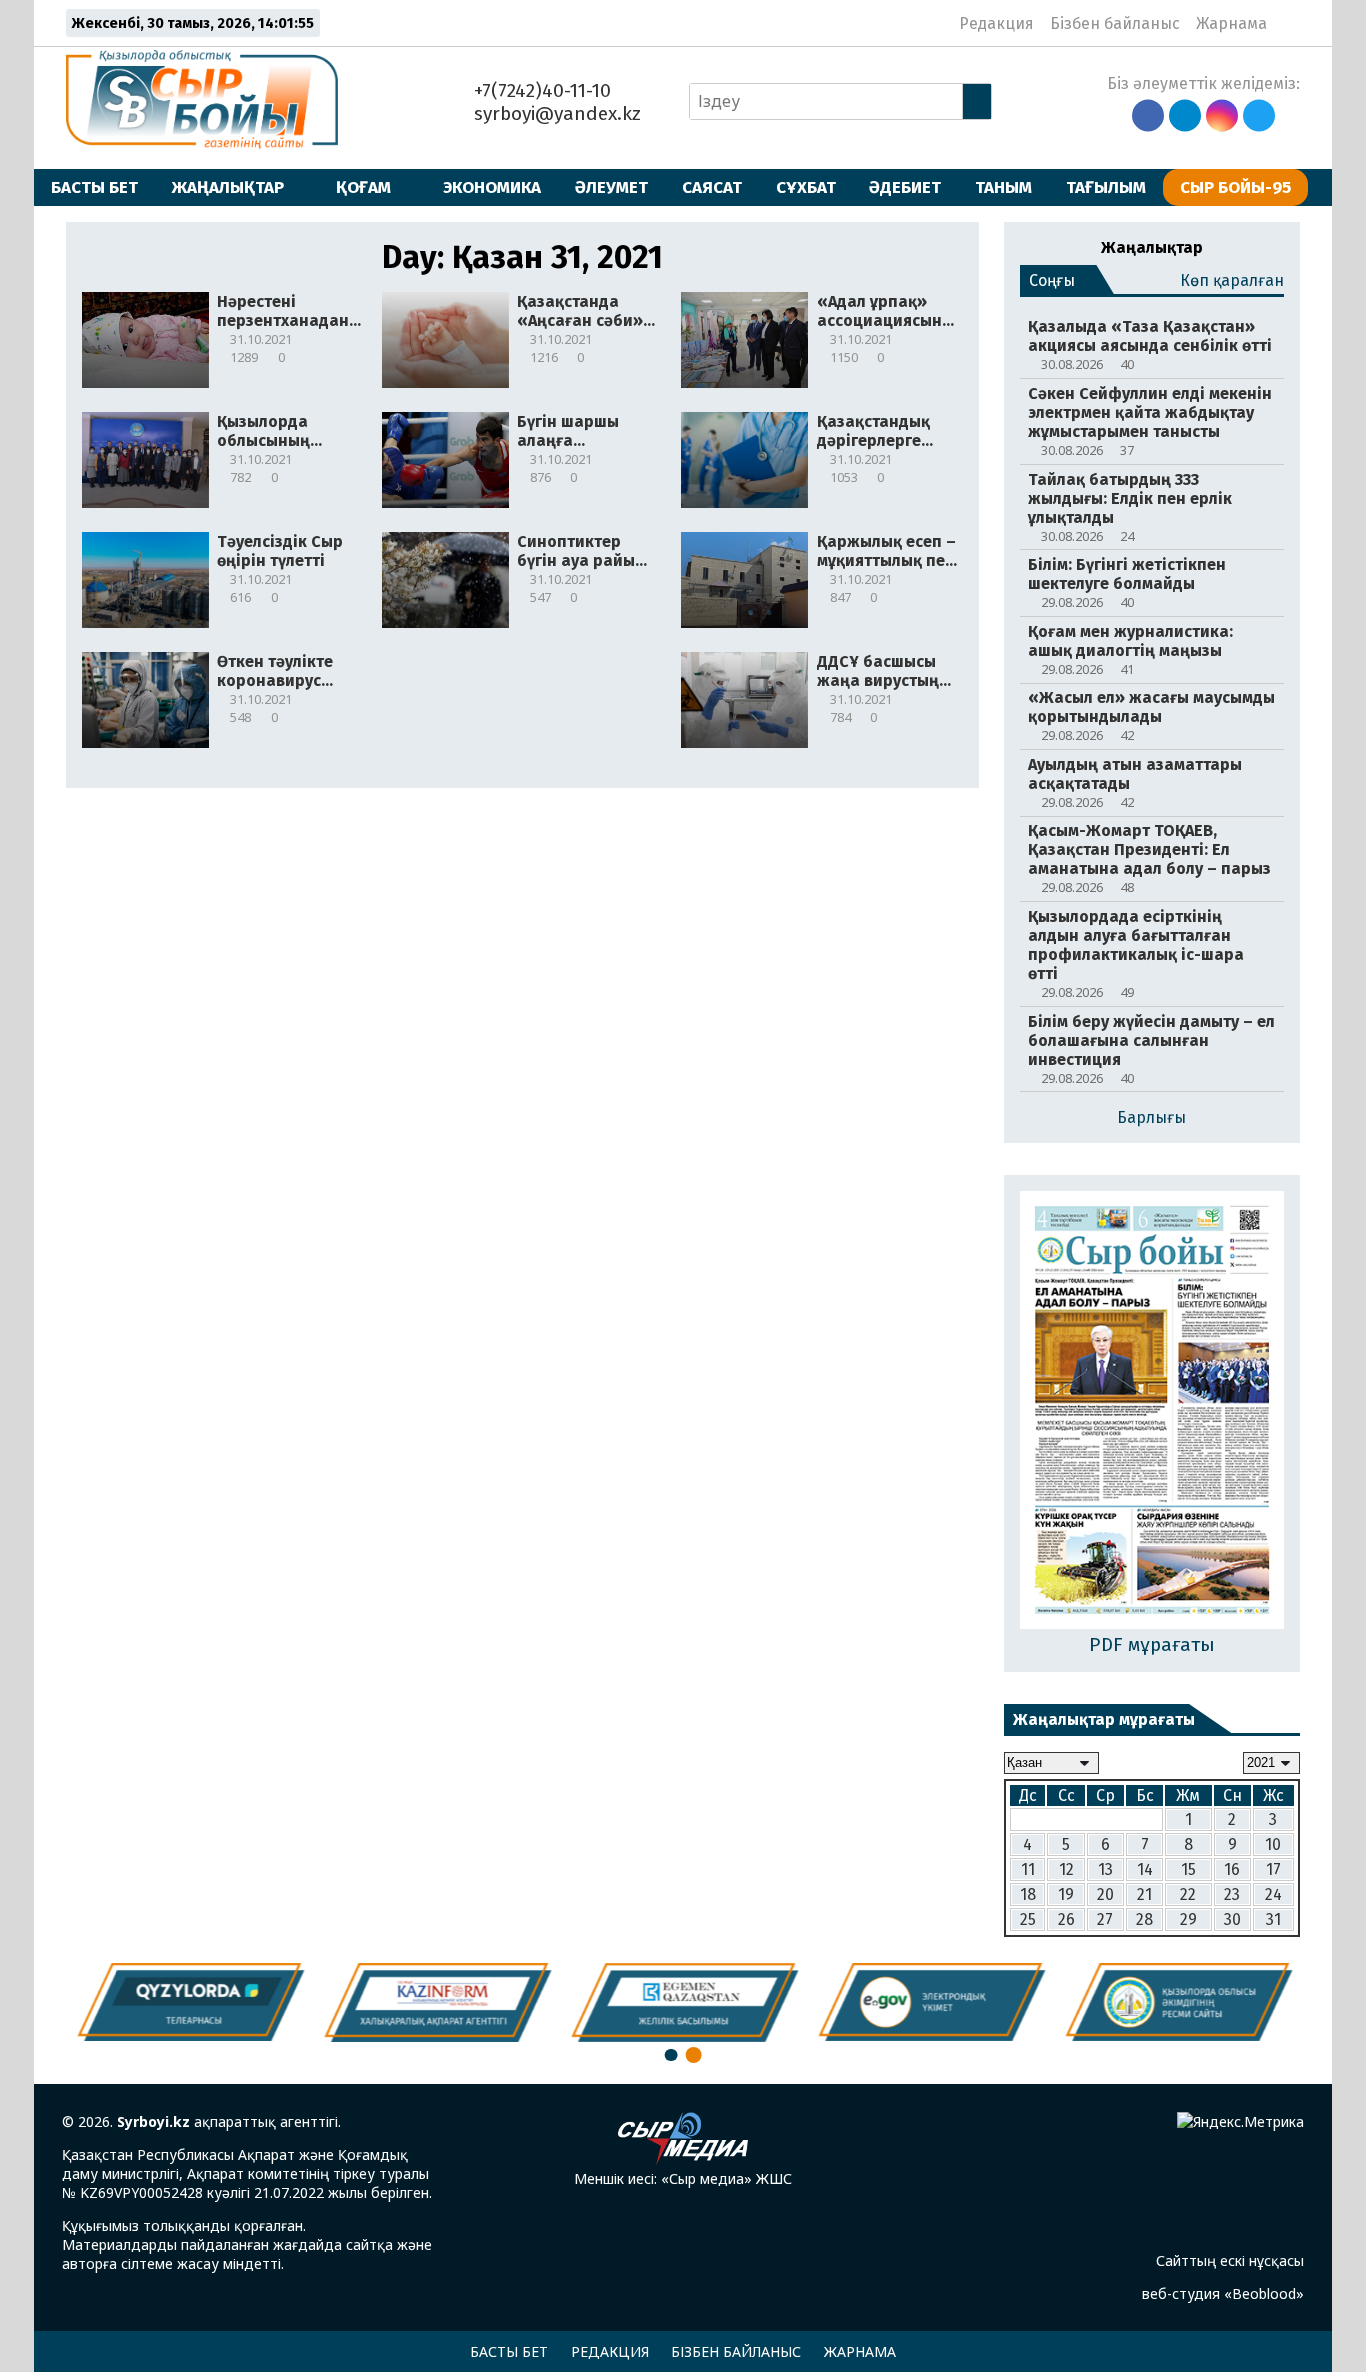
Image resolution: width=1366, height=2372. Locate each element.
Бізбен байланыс (1115, 23)
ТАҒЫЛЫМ (1106, 187)
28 (1144, 1919)
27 (1105, 1919)
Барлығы (1151, 1117)
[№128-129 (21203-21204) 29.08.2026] (1152, 1411)
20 (1105, 1894)
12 (1066, 1869)
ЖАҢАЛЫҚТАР (228, 187)
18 (1028, 1894)
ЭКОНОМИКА (492, 187)
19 (1066, 1894)
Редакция (996, 23)
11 (1028, 1869)
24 (1273, 1894)
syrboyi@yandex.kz (555, 113)
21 (1144, 1894)
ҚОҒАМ (363, 187)
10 (1273, 1844)
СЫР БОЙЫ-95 (1235, 187)
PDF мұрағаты (1152, 1644)
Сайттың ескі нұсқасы (1230, 2260)
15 (1188, 1869)
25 (1028, 1919)
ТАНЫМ (1003, 187)
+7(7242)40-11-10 (540, 90)
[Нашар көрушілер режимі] (1288, 23)
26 (1066, 1919)
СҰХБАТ (806, 187)
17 (1273, 1869)
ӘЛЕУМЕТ (611, 187)
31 (1273, 1919)
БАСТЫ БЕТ (94, 187)
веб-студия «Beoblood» (1223, 2293)
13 (1105, 1869)
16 (1232, 1869)
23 (1232, 1894)
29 (1188, 1919)
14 (1145, 1869)
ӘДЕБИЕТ (905, 187)
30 (1232, 1919)
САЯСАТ (712, 187)
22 (1188, 1894)
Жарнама (1231, 23)
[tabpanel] (1177, 2002)
